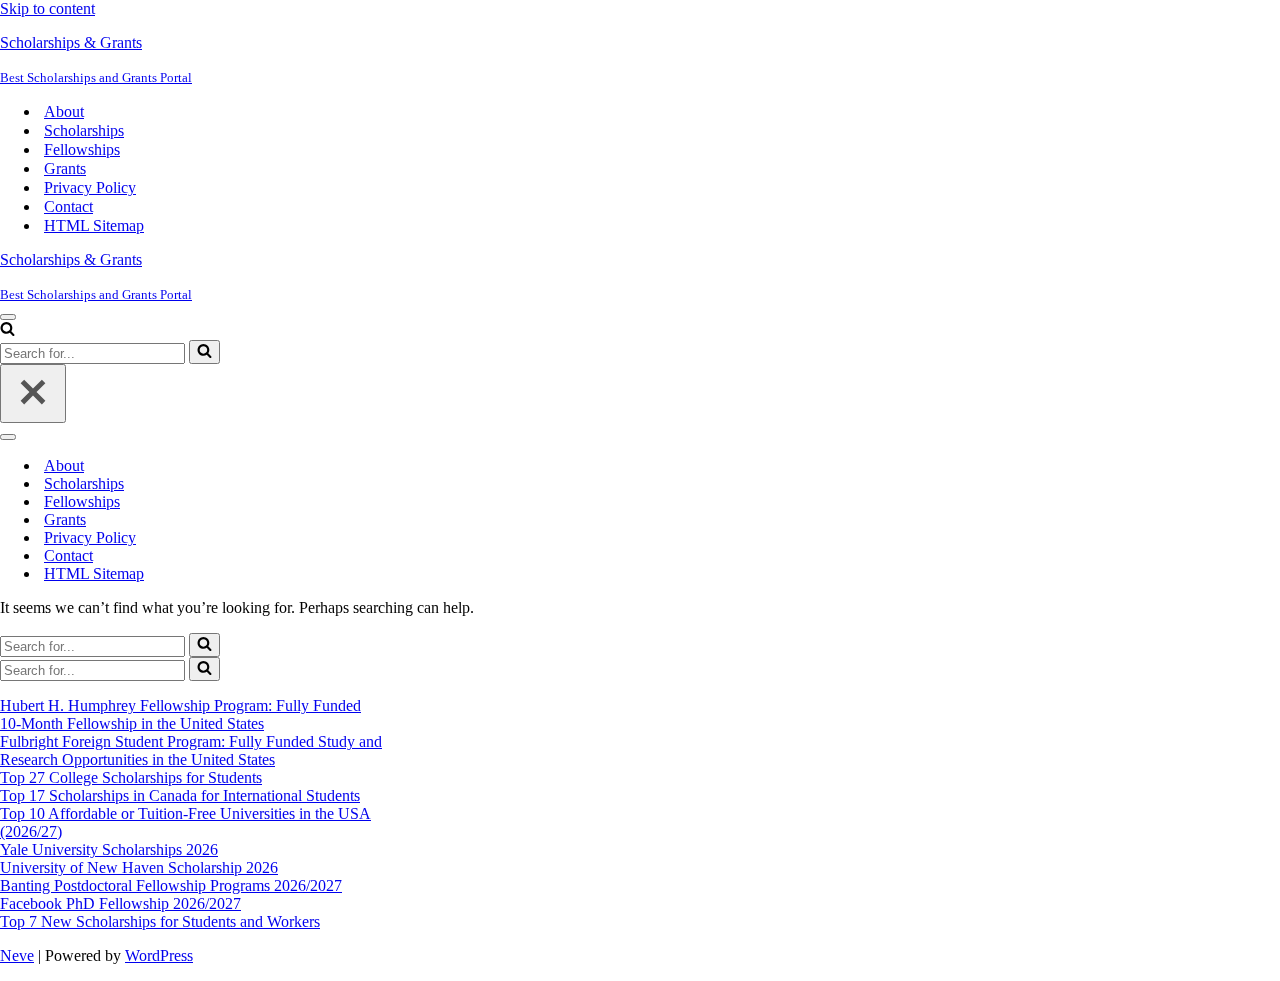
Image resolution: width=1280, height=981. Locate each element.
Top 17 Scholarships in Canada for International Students (180, 795)
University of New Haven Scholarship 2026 (139, 867)
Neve (17, 955)
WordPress (159, 955)
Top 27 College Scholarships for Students (131, 777)
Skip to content (47, 8)
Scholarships (84, 130)
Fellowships (82, 149)
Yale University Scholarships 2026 (109, 849)
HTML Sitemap (94, 225)
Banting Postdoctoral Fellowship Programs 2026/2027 (171, 885)
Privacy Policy (90, 187)
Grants (65, 168)
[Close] (33, 393)
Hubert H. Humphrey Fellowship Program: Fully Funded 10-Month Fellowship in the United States (180, 714)
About (64, 111)
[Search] (7, 330)
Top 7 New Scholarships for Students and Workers (160, 921)
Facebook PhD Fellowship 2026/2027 (120, 903)
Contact (68, 206)
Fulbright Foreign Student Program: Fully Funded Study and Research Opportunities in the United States (191, 750)
